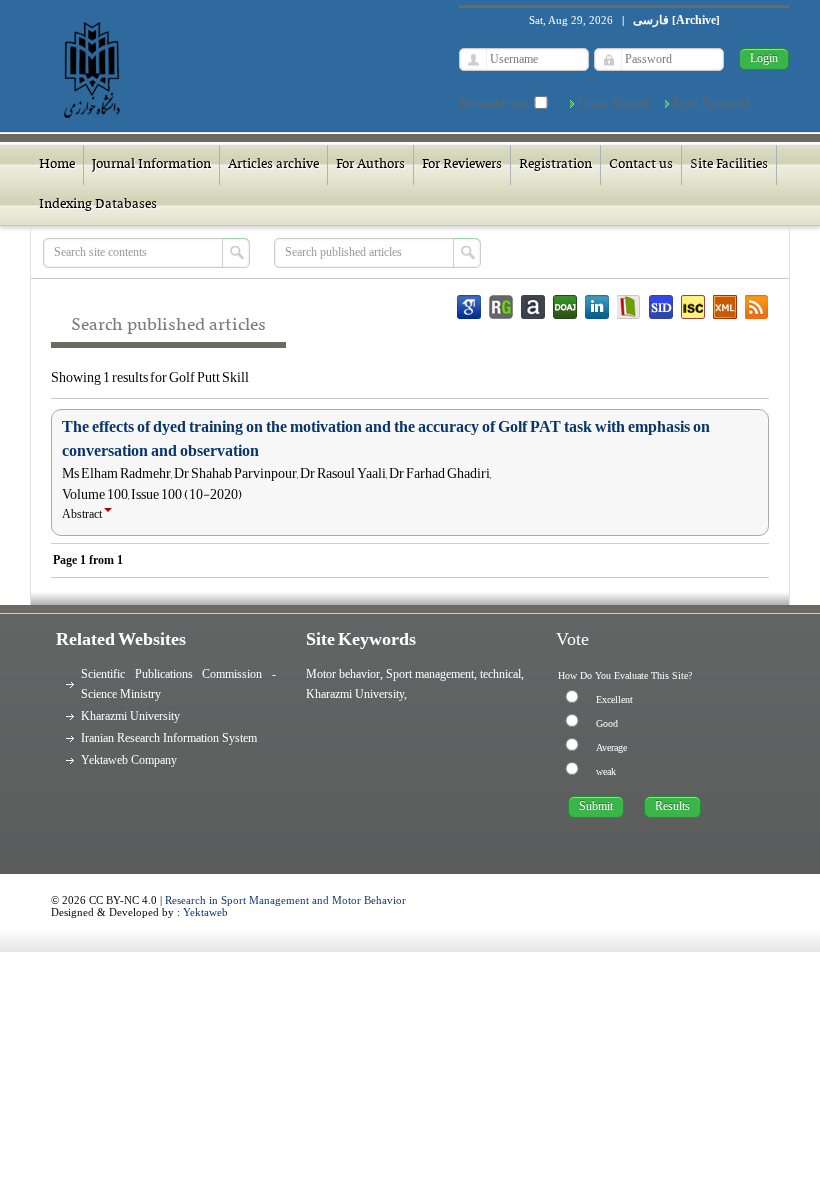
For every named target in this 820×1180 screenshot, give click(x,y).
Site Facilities (729, 164)
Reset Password (711, 103)
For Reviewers (462, 164)
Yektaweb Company (129, 760)
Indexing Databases (98, 204)
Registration (555, 164)
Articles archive (273, 164)
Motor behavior (343, 674)
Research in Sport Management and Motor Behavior (285, 900)
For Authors (370, 164)
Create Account (614, 103)
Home (57, 164)
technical (500, 674)
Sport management (430, 674)
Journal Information (151, 164)
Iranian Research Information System (169, 738)
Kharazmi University (130, 716)
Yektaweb (205, 912)
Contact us (641, 164)
